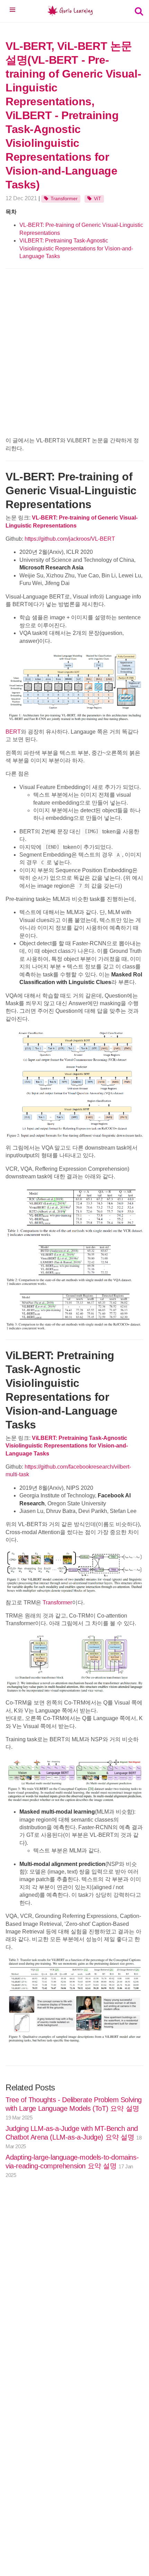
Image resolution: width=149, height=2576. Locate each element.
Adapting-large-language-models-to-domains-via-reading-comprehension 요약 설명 (72, 2166)
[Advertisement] (74, 352)
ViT (98, 198)
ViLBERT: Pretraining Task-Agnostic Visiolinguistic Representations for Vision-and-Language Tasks (76, 248)
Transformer (64, 198)
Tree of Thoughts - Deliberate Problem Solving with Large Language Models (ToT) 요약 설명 (74, 2108)
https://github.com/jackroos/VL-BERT (70, 539)
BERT (13, 732)
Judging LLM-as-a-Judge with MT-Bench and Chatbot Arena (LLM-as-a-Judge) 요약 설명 (73, 2137)
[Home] (70, 12)
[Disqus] (74, 2291)
